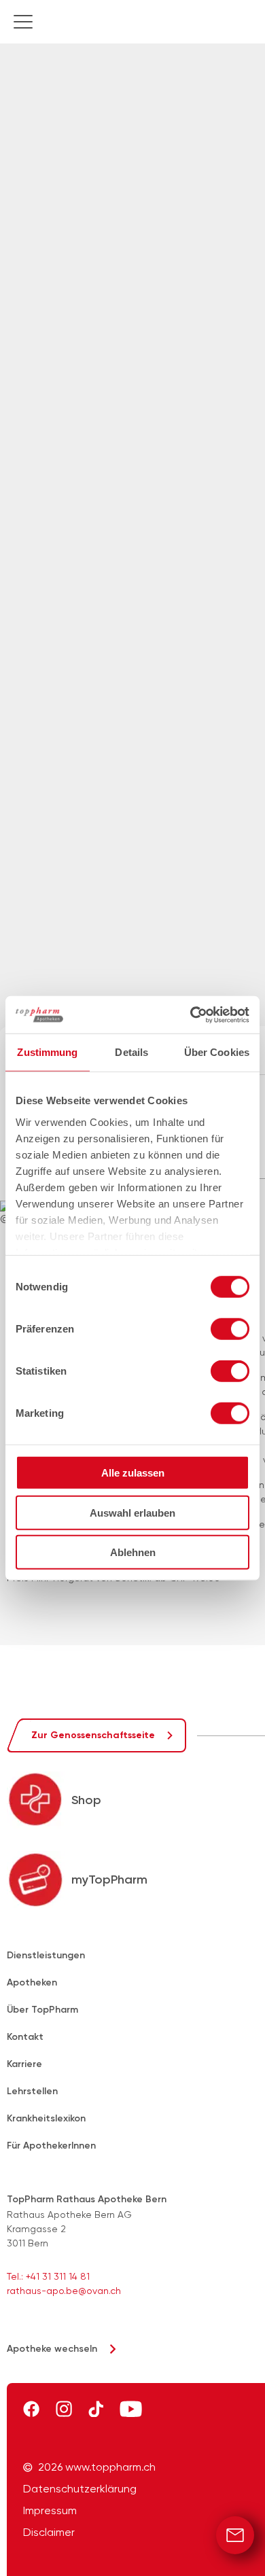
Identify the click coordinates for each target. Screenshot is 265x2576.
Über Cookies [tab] (217, 1052)
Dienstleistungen (46, 1955)
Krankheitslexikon (46, 2118)
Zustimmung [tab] (47, 1052)
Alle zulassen (133, 1473)
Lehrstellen (32, 2091)
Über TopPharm (42, 2010)
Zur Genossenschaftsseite (93, 1735)
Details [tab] (131, 1052)
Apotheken (32, 1982)
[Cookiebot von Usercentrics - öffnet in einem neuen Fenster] (191, 1014)
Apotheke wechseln (52, 2349)
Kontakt (25, 2037)
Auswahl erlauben (132, 1512)
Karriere (24, 2064)
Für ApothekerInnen (51, 2146)
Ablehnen (133, 1552)
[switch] (230, 1329)
